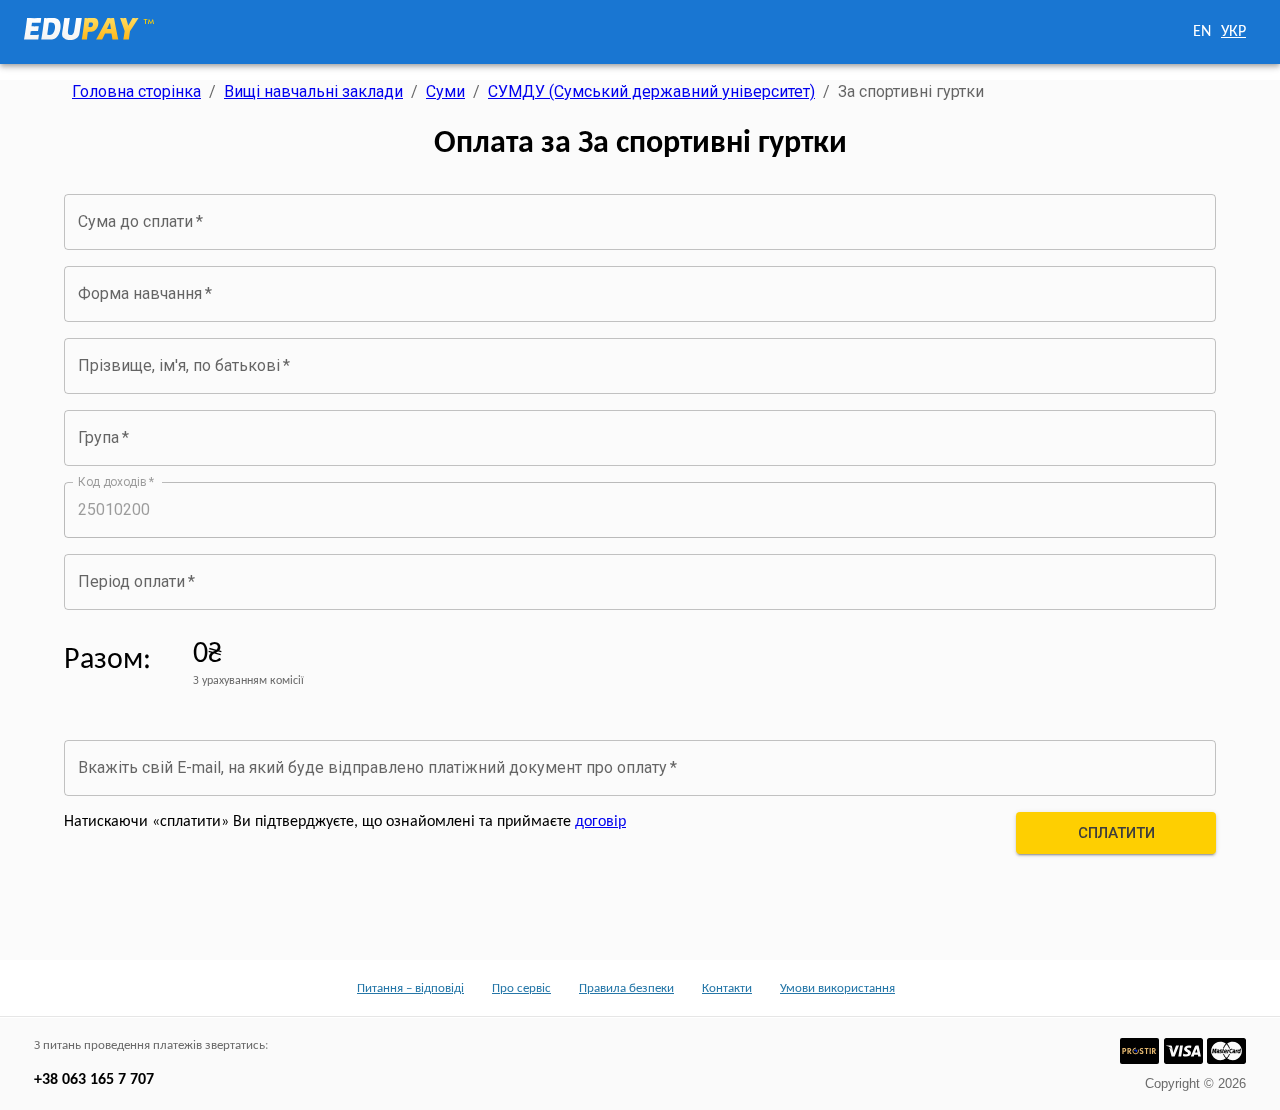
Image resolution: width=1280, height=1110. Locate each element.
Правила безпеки (626, 988)
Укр (1233, 32)
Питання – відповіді (410, 988)
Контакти (727, 988)
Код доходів (116, 481)
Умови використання (837, 988)
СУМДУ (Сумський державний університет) (651, 91)
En (1202, 32)
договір (600, 822)
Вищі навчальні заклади (313, 91)
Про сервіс (521, 988)
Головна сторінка (136, 91)
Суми (445, 91)
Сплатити (1116, 833)
